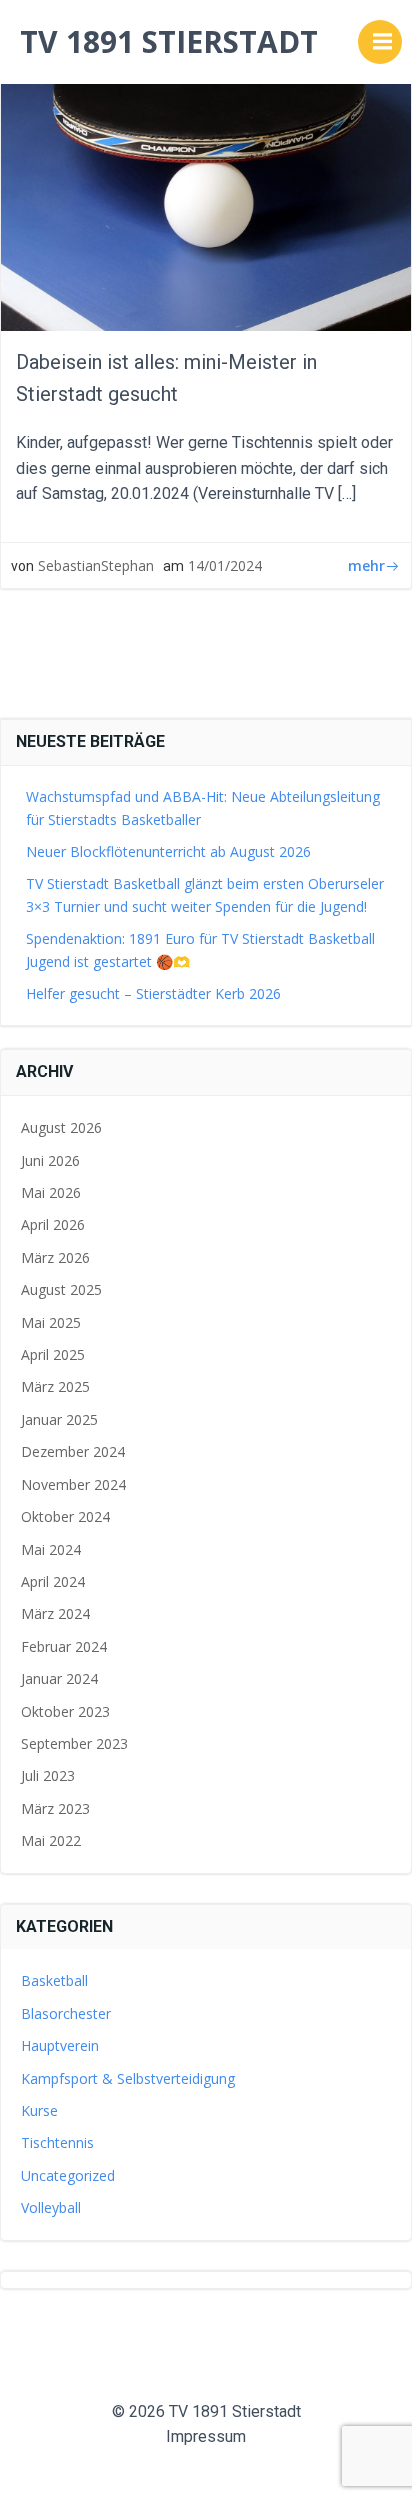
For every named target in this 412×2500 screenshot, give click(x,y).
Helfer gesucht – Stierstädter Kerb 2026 (153, 993)
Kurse (39, 2110)
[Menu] (380, 42)
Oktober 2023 (65, 1711)
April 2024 (53, 1581)
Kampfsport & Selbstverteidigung (128, 2078)
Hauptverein (60, 2045)
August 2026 (61, 1127)
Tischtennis (57, 2142)
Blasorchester (66, 2013)
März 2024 (55, 1613)
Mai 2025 (51, 1322)
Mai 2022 (51, 1840)
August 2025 (61, 1289)
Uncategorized (68, 2175)
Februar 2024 (64, 1646)
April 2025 (53, 1354)
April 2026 (53, 1224)
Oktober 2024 (65, 1516)
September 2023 (74, 1743)
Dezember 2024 (73, 1451)
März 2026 (55, 1257)
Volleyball (51, 2207)
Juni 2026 (50, 1160)
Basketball (54, 1980)
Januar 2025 (59, 1419)
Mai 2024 (51, 1549)
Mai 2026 (51, 1192)
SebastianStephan (96, 565)
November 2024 (73, 1484)
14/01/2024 (225, 565)
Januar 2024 (59, 1678)
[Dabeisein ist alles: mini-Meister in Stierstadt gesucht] (206, 179)
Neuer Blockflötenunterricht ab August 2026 (168, 851)
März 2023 (55, 1808)
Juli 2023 (48, 1775)
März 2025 (55, 1386)
